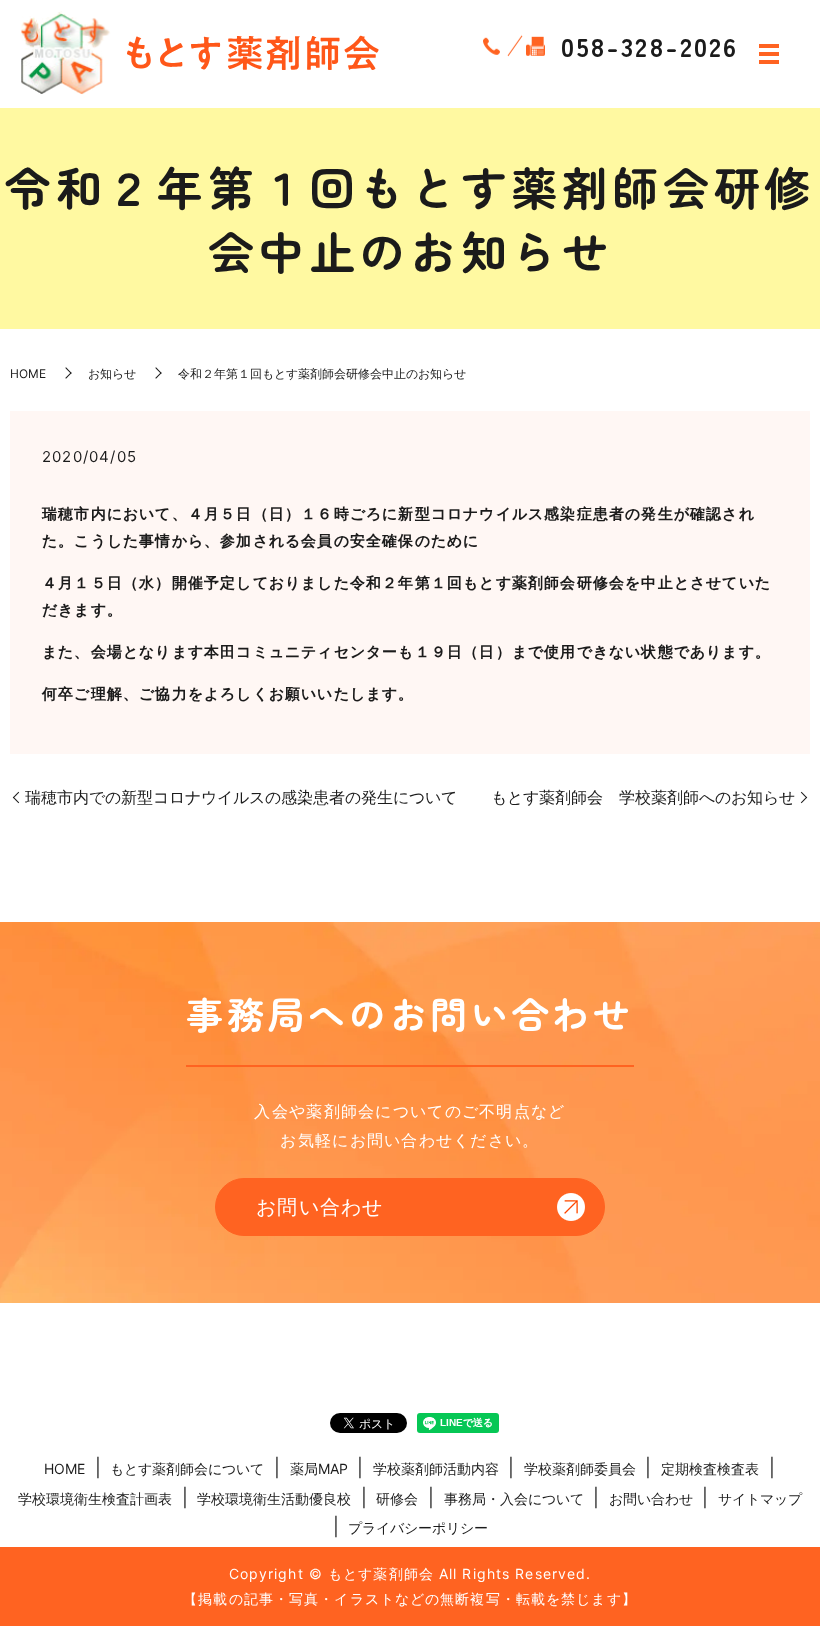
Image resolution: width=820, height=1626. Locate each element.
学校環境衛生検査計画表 (95, 1498)
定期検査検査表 (710, 1468)
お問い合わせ (320, 1207)
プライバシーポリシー (418, 1527)
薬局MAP (319, 1468)
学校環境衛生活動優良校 (274, 1498)
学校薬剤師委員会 (580, 1468)
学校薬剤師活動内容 (436, 1468)
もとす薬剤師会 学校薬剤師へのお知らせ (643, 797)
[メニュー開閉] (769, 54)
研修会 (397, 1498)
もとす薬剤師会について (187, 1468)
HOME (28, 373)
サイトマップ (760, 1498)
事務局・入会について (514, 1498)
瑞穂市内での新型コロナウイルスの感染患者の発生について (241, 797)
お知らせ (112, 373)
